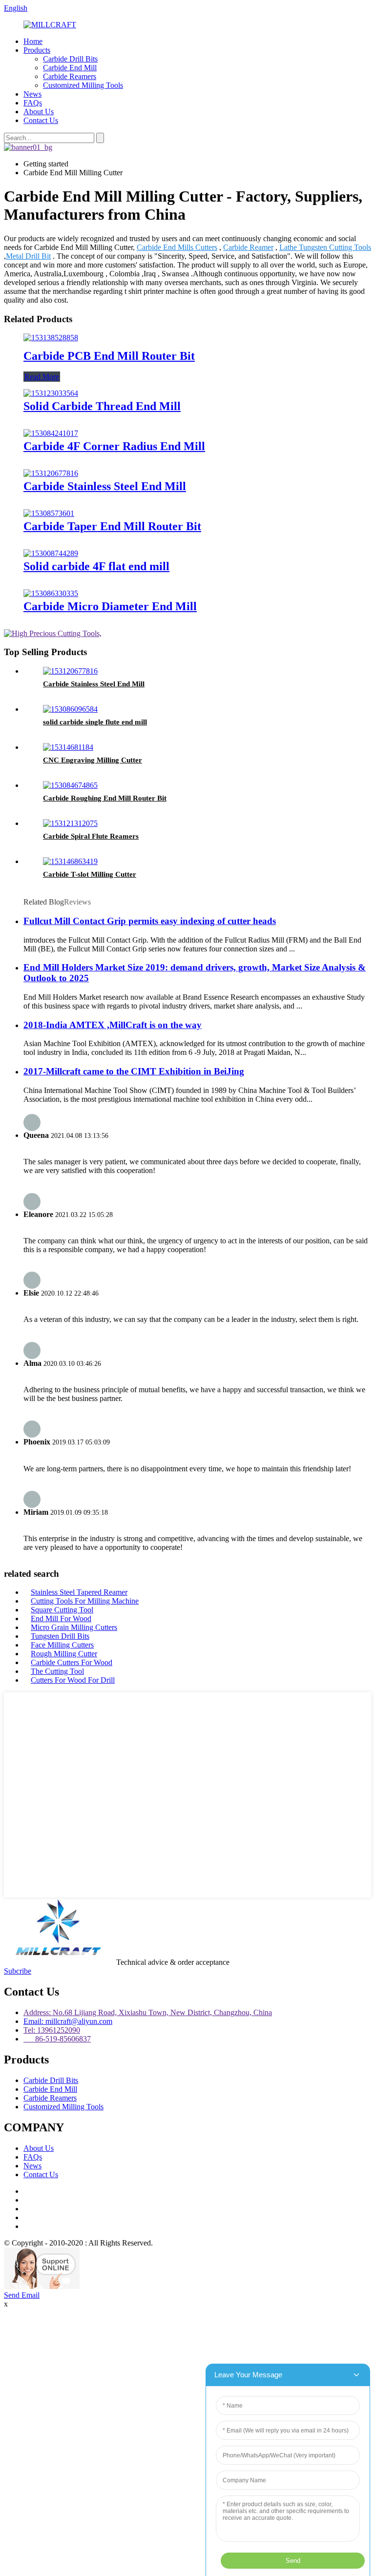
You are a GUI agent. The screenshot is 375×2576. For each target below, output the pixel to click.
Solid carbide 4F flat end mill (96, 566)
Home (33, 41)
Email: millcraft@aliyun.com (68, 2021)
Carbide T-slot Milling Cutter (90, 874)
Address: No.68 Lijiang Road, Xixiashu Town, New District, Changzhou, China (148, 2012)
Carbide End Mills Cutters (177, 247)
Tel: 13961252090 (52, 2030)
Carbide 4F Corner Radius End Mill (114, 446)
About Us (39, 112)
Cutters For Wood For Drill (73, 1680)
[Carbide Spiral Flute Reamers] (70, 823)
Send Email (22, 2295)
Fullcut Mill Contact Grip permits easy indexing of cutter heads (150, 921)
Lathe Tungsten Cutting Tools (325, 247)
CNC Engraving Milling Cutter (93, 760)
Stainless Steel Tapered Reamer (79, 1592)
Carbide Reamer (248, 247)
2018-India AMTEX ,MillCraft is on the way (113, 1025)
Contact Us (41, 120)
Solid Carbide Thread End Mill (102, 406)
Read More (42, 377)
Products (37, 50)
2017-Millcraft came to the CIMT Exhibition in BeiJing (134, 1071)
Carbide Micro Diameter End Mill (110, 606)
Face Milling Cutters (62, 1645)
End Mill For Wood (61, 1618)
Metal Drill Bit (28, 256)
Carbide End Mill (70, 68)
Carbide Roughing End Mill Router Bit (105, 798)
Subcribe (18, 1971)
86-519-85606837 (57, 2039)
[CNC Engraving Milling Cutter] (68, 747)
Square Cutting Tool (62, 1610)
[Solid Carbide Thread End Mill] (51, 393)
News (32, 94)
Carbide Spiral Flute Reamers (91, 836)
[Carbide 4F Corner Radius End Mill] (51, 433)
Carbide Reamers (70, 76)
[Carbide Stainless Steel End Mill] (51, 473)
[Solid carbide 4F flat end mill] (51, 553)
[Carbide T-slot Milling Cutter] (70, 861)
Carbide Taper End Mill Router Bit (112, 526)
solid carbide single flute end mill (95, 722)
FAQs (33, 103)
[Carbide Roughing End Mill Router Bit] (70, 785)
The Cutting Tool (57, 1671)
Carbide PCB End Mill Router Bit (109, 356)
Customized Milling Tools (83, 85)
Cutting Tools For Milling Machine (85, 1601)
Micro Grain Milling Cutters (74, 1627)
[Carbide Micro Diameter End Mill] (51, 593)
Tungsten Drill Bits (60, 1636)
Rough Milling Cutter (64, 1654)
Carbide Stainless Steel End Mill (105, 486)
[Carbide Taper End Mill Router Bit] (49, 513)
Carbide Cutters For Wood (72, 1662)
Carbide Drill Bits (70, 59)
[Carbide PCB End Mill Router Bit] (51, 338)
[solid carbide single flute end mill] (70, 709)
